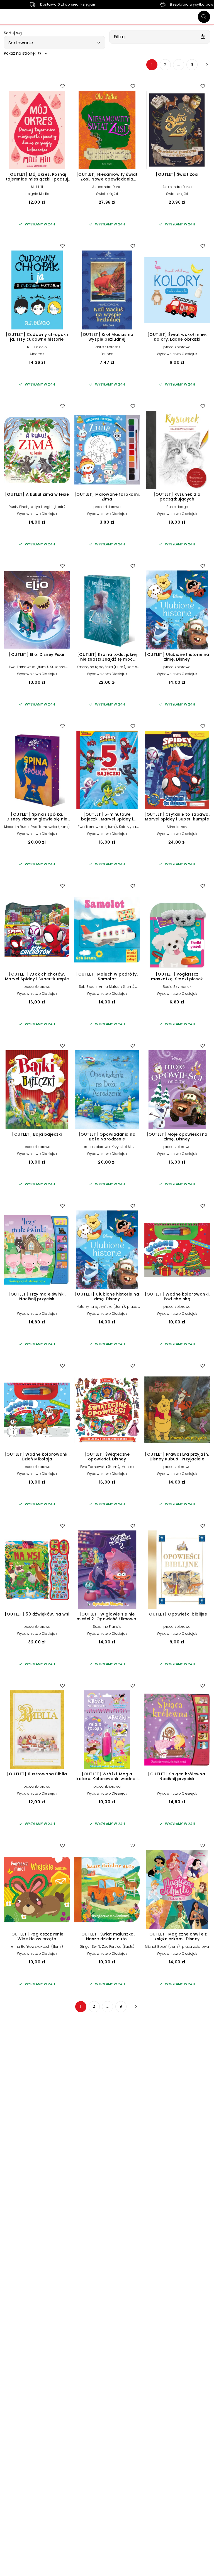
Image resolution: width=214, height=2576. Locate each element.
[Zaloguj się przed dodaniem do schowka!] (62, 86)
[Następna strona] (205, 65)
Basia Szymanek (177, 987)
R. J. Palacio (37, 347)
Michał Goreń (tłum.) (162, 1947)
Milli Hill (37, 187)
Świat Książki (107, 194)
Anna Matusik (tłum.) (117, 987)
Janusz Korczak (107, 347)
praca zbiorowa (177, 347)
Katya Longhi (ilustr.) (48, 507)
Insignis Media (37, 194)
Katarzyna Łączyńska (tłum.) (101, 667)
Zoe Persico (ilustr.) (118, 1947)
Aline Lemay (177, 827)
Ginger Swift (90, 1947)
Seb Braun (88, 987)
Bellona (107, 354)
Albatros (37, 354)
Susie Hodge (177, 507)
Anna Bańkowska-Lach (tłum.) (37, 1947)
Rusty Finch (19, 507)
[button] (54, 43)
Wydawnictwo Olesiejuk (177, 354)
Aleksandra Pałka (107, 187)
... (179, 65)
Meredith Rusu (16, 827)
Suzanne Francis (107, 1627)
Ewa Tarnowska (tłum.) (28, 667)
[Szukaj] (204, 17)
